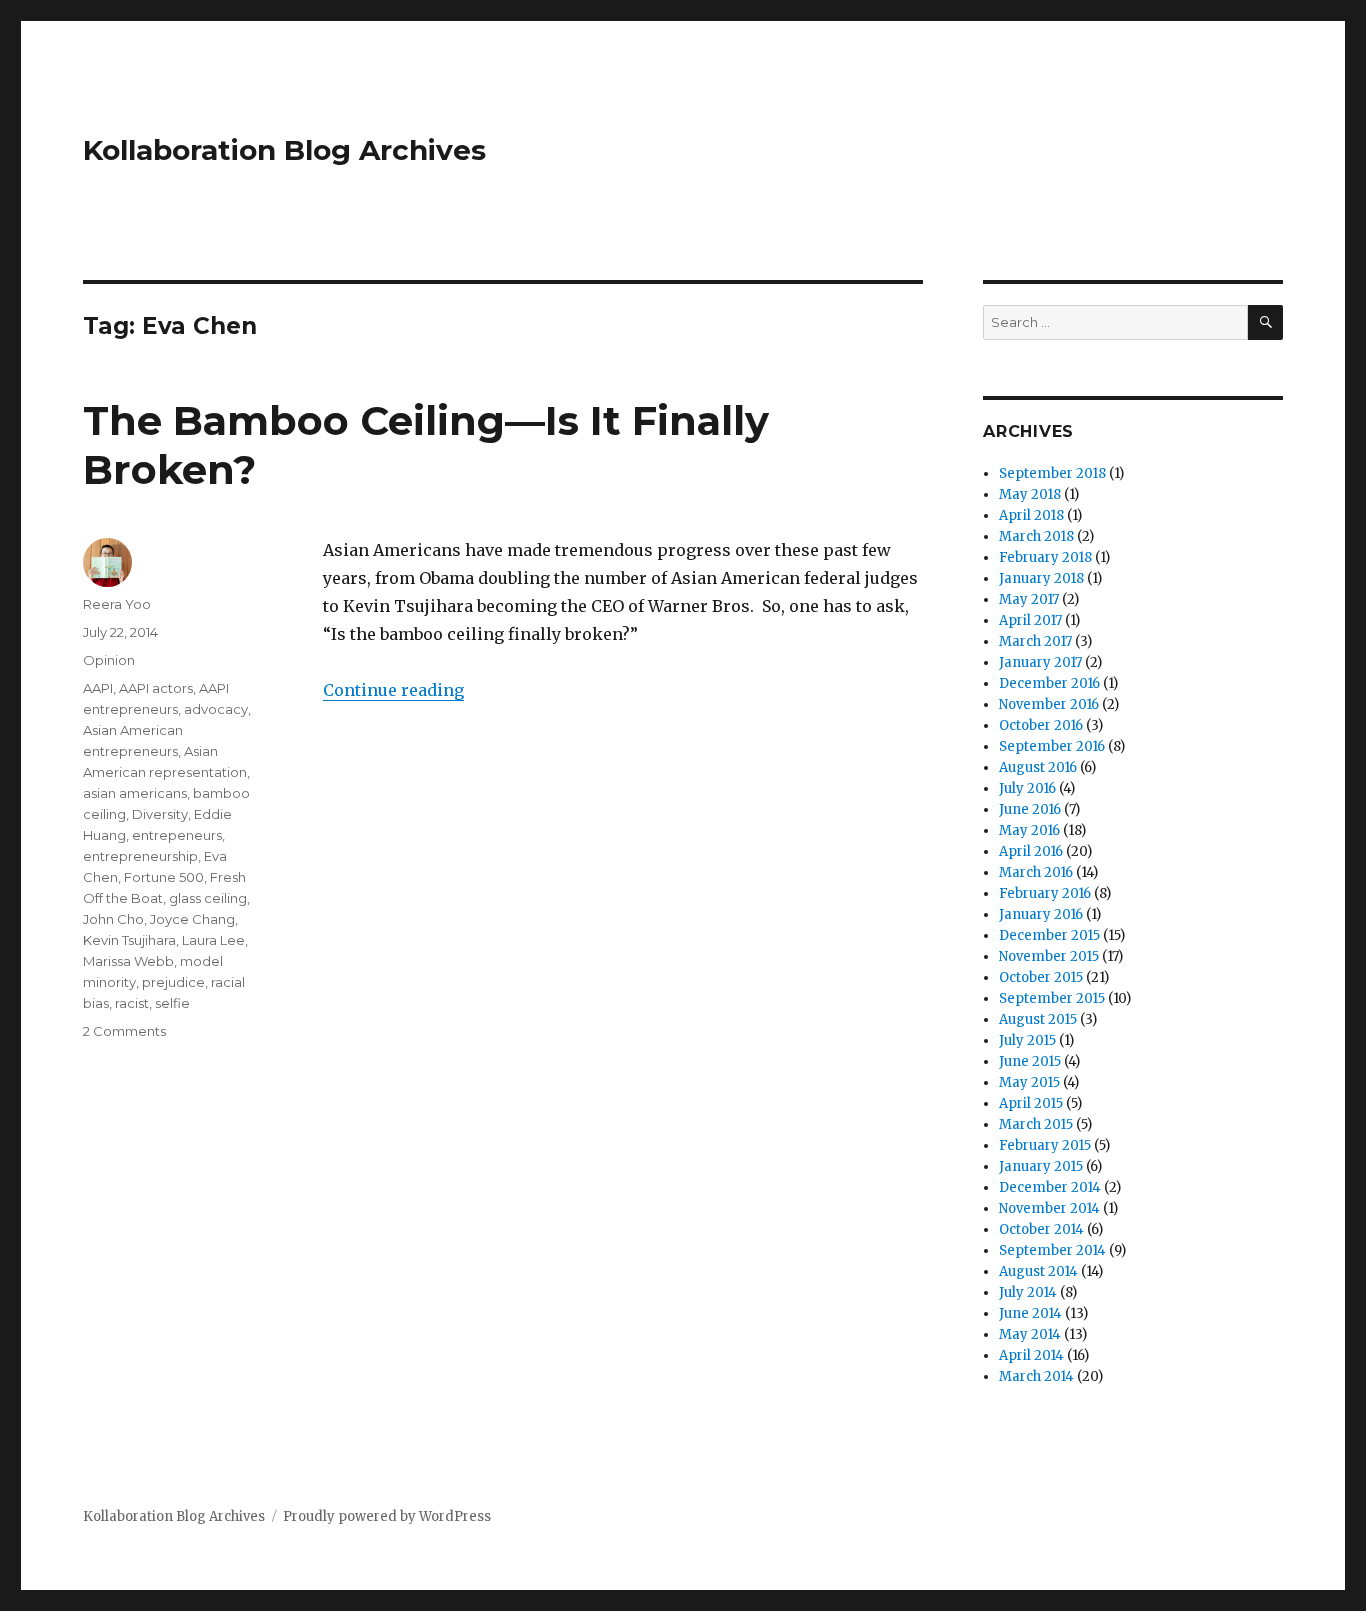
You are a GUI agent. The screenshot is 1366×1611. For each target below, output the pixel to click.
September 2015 (1052, 998)
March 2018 (1036, 536)
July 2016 (1027, 788)
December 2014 (1050, 1187)
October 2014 (1041, 1229)
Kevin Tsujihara (129, 940)
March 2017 (1035, 641)
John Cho (113, 919)
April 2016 (1031, 851)
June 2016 (1030, 809)
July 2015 (1027, 1040)
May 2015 (1029, 1082)
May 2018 (1030, 494)
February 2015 (1045, 1145)
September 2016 (1052, 746)
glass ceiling (208, 898)
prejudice (173, 982)
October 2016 (1041, 725)
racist (132, 1003)
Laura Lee (213, 940)
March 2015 (1036, 1124)
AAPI (98, 688)
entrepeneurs (177, 835)
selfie (172, 1003)
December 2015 (1049, 935)
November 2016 (1049, 704)
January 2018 (1041, 578)
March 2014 (1036, 1376)
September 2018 (1052, 473)
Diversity (160, 814)
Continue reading (393, 690)
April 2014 (1031, 1355)
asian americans (135, 793)
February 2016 (1045, 893)
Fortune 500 (164, 877)
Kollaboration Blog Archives (284, 150)
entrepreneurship (140, 856)
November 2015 (1049, 956)
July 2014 (1028, 1292)
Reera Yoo (117, 604)
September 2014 (1052, 1250)
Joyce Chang (192, 919)
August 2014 (1038, 1271)
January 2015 (1041, 1166)
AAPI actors (156, 688)
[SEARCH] (1265, 322)
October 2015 (1041, 977)
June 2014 (1030, 1313)
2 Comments (124, 1031)
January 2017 (1040, 662)
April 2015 (1031, 1103)
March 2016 (1036, 872)
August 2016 (1038, 767)
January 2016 (1041, 914)
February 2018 (1045, 557)
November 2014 (1049, 1208)
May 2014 (1030, 1334)
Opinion (109, 660)
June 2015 (1030, 1061)
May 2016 (1029, 830)
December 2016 (1049, 683)
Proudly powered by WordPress (387, 1516)
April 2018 (1031, 515)
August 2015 (1038, 1019)
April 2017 (1030, 620)
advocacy (216, 709)
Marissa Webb (128, 961)
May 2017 (1029, 599)
